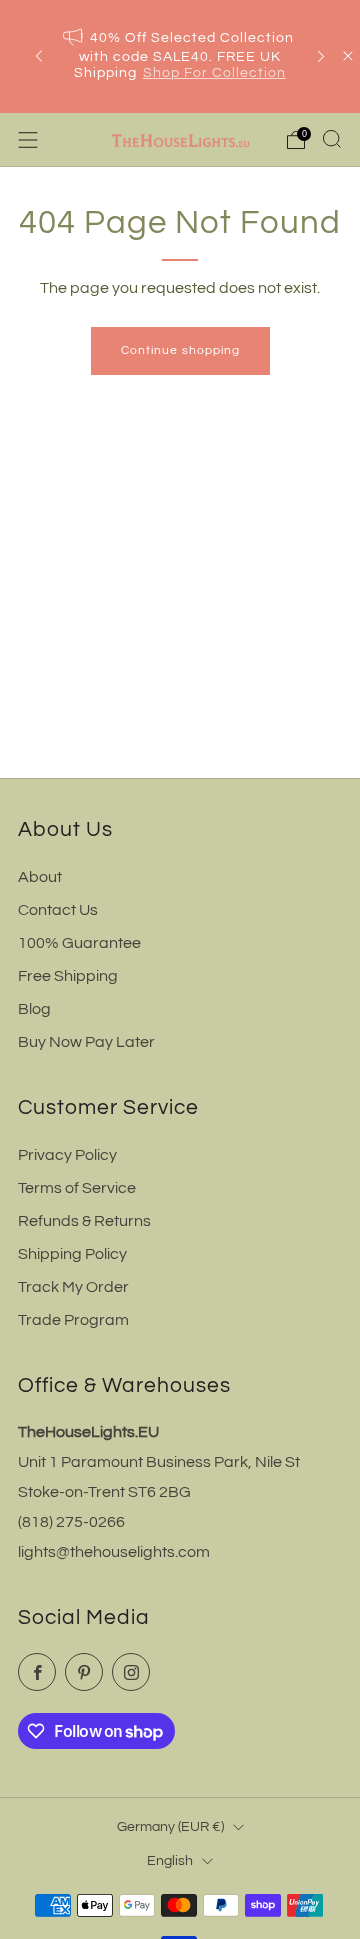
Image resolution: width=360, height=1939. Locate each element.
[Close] (348, 56)
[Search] (332, 139)
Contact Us (58, 910)
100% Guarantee (79, 943)
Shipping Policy (72, 1254)
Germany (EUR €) (170, 1826)
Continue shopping (180, 350)
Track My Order (73, 1287)
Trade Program (73, 1320)
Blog (34, 1009)
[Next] (321, 56)
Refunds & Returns (84, 1221)
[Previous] (39, 56)
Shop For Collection (214, 73)
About (40, 877)
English (170, 1860)
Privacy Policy (67, 1155)
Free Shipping (68, 976)
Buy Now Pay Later (86, 1042)
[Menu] (28, 140)
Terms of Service (77, 1188)
